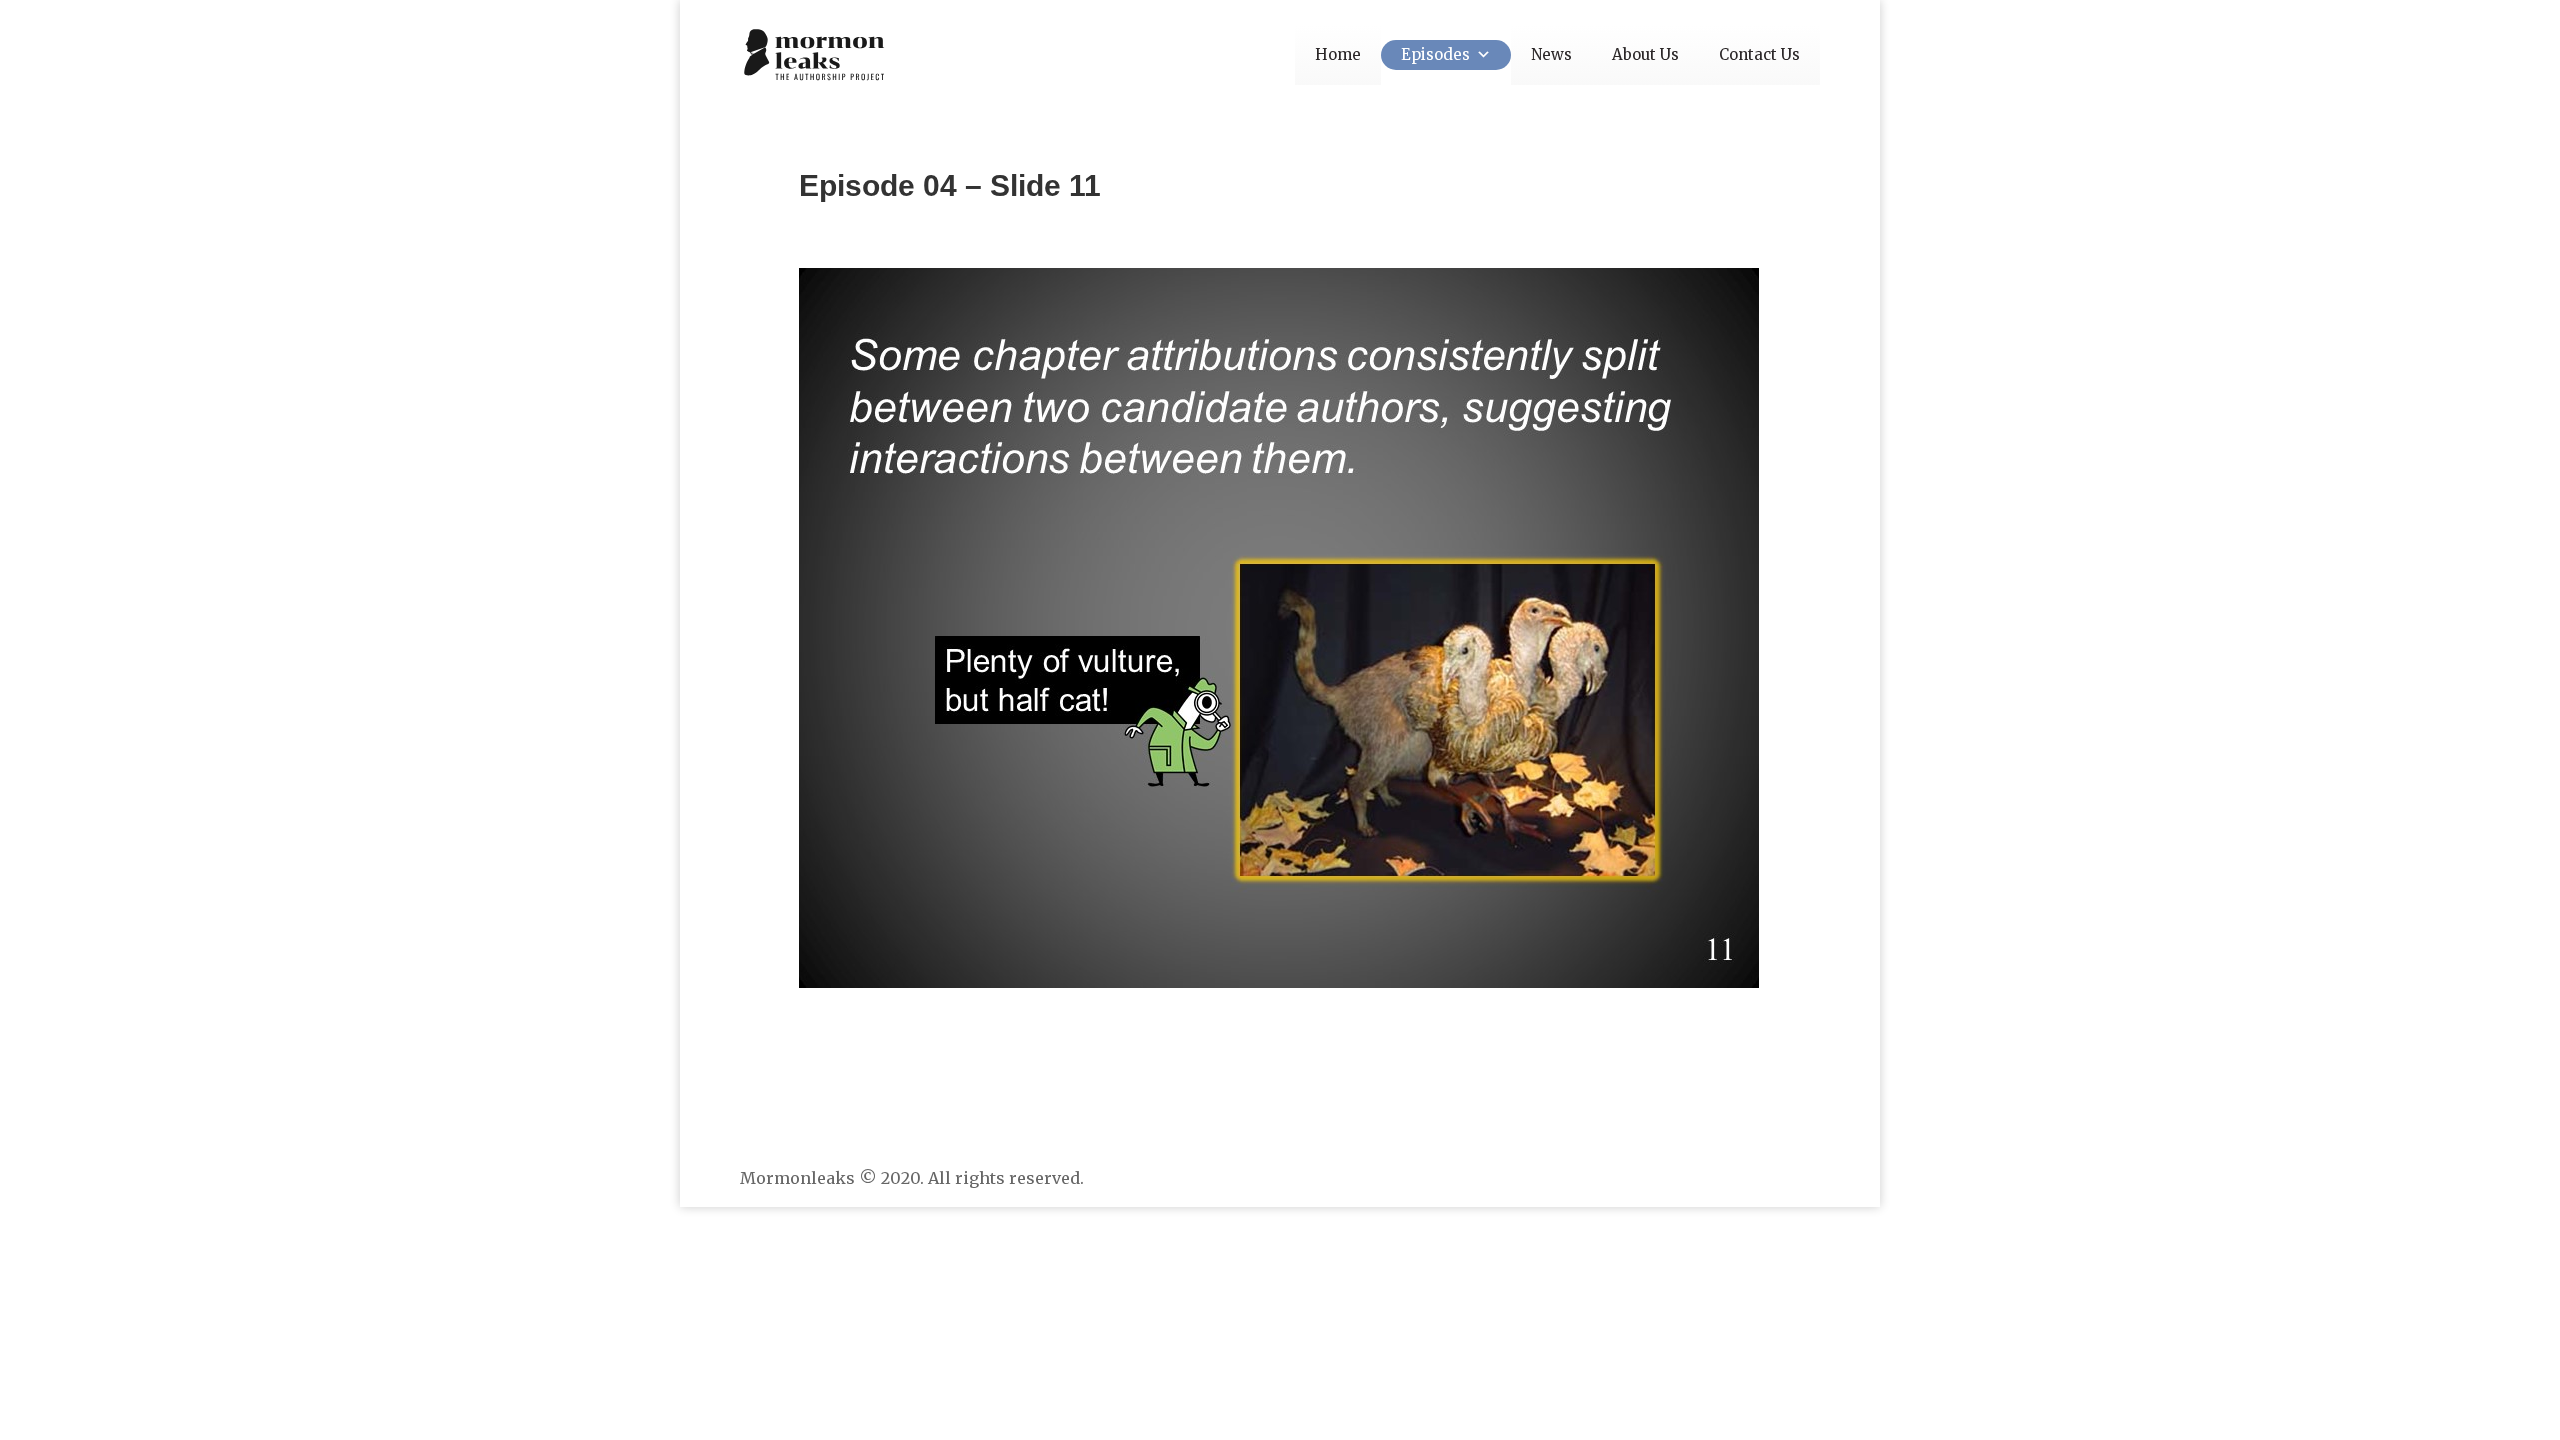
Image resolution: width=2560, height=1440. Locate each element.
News (1551, 54)
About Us (1645, 54)
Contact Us (1759, 54)
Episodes (1435, 54)
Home (1338, 54)
